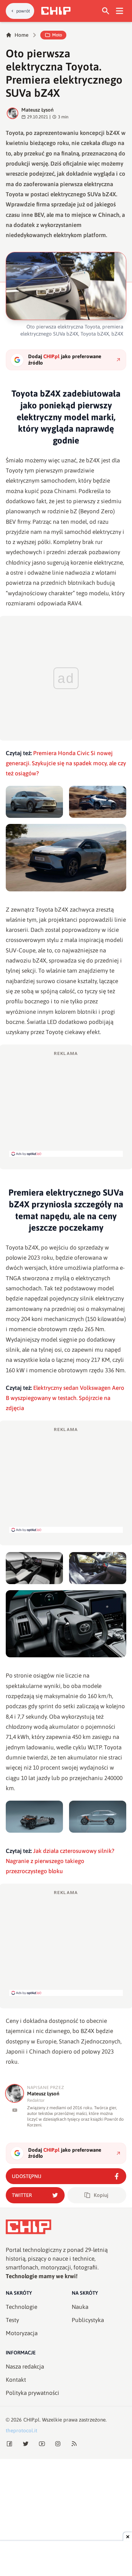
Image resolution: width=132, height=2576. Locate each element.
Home (21, 35)
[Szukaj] (106, 11)
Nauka (80, 2307)
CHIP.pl (31, 2420)
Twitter (22, 2195)
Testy (12, 2320)
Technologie (21, 2307)
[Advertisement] (66, 1104)
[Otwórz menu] (120, 11)
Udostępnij (27, 2176)
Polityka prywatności (32, 2393)
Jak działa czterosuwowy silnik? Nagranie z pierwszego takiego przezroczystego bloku (60, 1861)
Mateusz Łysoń (37, 110)
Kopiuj (101, 2195)
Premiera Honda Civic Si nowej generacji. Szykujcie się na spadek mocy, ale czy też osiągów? (66, 763)
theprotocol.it (21, 2430)
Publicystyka (88, 2320)
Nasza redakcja (25, 2367)
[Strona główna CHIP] (56, 11)
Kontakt (16, 2380)
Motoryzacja (22, 2333)
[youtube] (15, 2110)
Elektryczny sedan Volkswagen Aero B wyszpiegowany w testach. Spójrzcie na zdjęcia (65, 1398)
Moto (57, 35)
